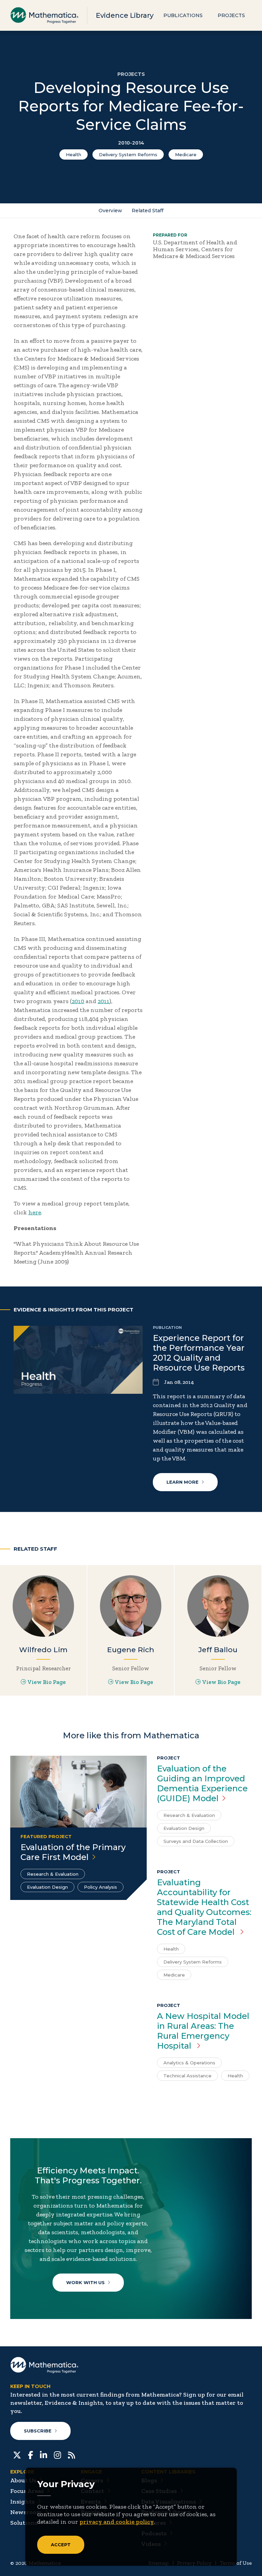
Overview (110, 211)
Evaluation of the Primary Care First (73, 1852)
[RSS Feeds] (71, 2454)
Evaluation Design (47, 1887)
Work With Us (85, 2282)
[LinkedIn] (43, 2454)
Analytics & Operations (189, 2063)
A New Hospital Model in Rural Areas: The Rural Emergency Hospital (203, 2031)
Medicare (186, 154)
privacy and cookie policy (117, 2522)
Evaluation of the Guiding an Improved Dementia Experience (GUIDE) (202, 1783)
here (35, 1212)
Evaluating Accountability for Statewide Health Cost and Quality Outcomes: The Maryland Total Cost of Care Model (204, 1907)
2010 (78, 1001)
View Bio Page (47, 1682)
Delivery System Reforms (128, 154)
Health (74, 154)
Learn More (183, 1482)
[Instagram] (57, 2454)
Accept (61, 2545)
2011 (104, 1001)
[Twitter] (17, 2454)
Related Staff (148, 211)
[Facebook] (31, 2454)
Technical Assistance (187, 2076)
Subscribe (38, 2431)
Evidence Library (125, 15)
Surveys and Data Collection (196, 1841)
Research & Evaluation (53, 1874)
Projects (231, 15)
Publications (183, 15)
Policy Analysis (100, 1887)
